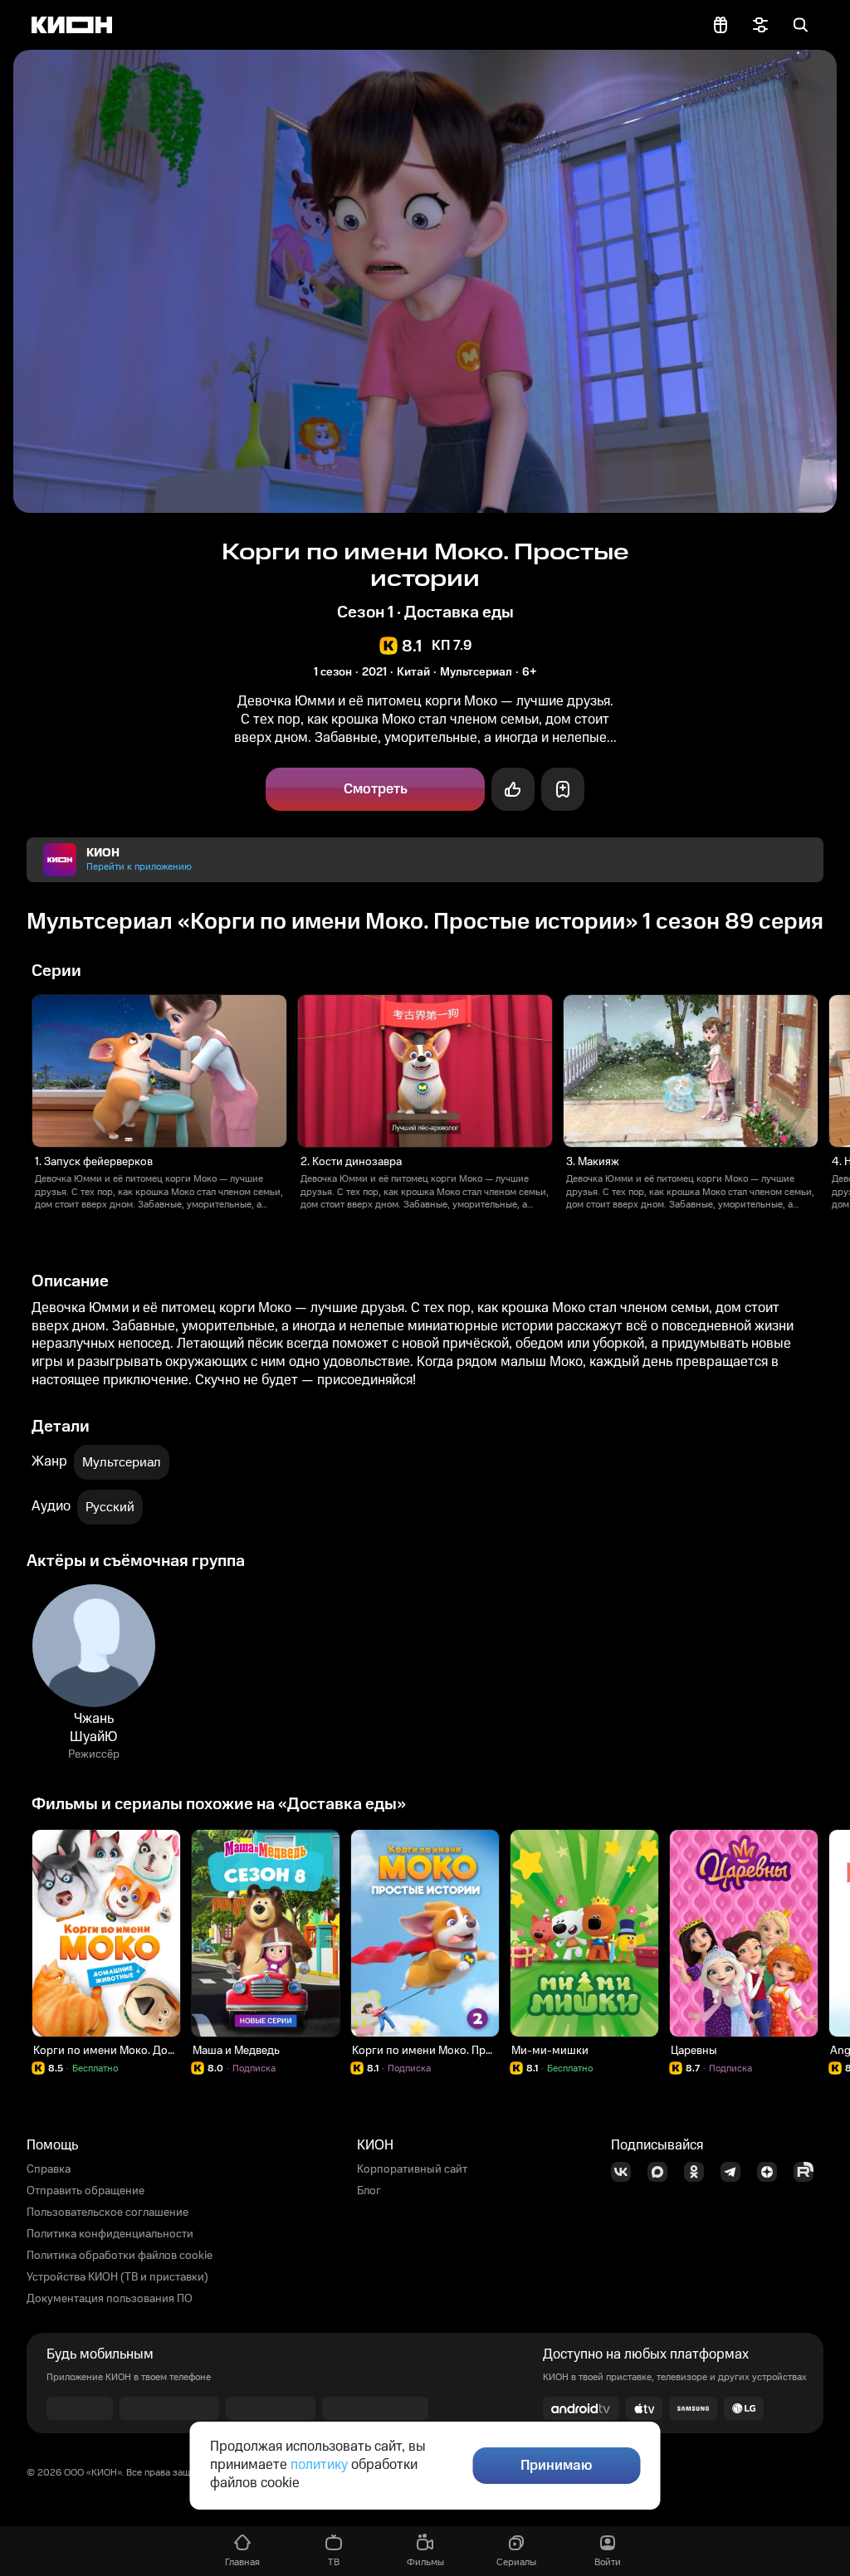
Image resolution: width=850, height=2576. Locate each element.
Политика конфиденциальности (110, 2234)
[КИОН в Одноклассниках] (699, 2172)
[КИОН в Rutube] (808, 2172)
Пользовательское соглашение (107, 2213)
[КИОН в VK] (626, 2172)
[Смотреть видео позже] (563, 789)
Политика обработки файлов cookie (120, 2256)
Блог (369, 2191)
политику (319, 2465)
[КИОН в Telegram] (735, 2172)
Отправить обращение (85, 2191)
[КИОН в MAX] (662, 2172)
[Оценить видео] (513, 789)
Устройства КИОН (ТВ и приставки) (117, 2277)
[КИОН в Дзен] (772, 2172)
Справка (49, 2169)
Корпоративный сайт (412, 2169)
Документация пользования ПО (110, 2299)
